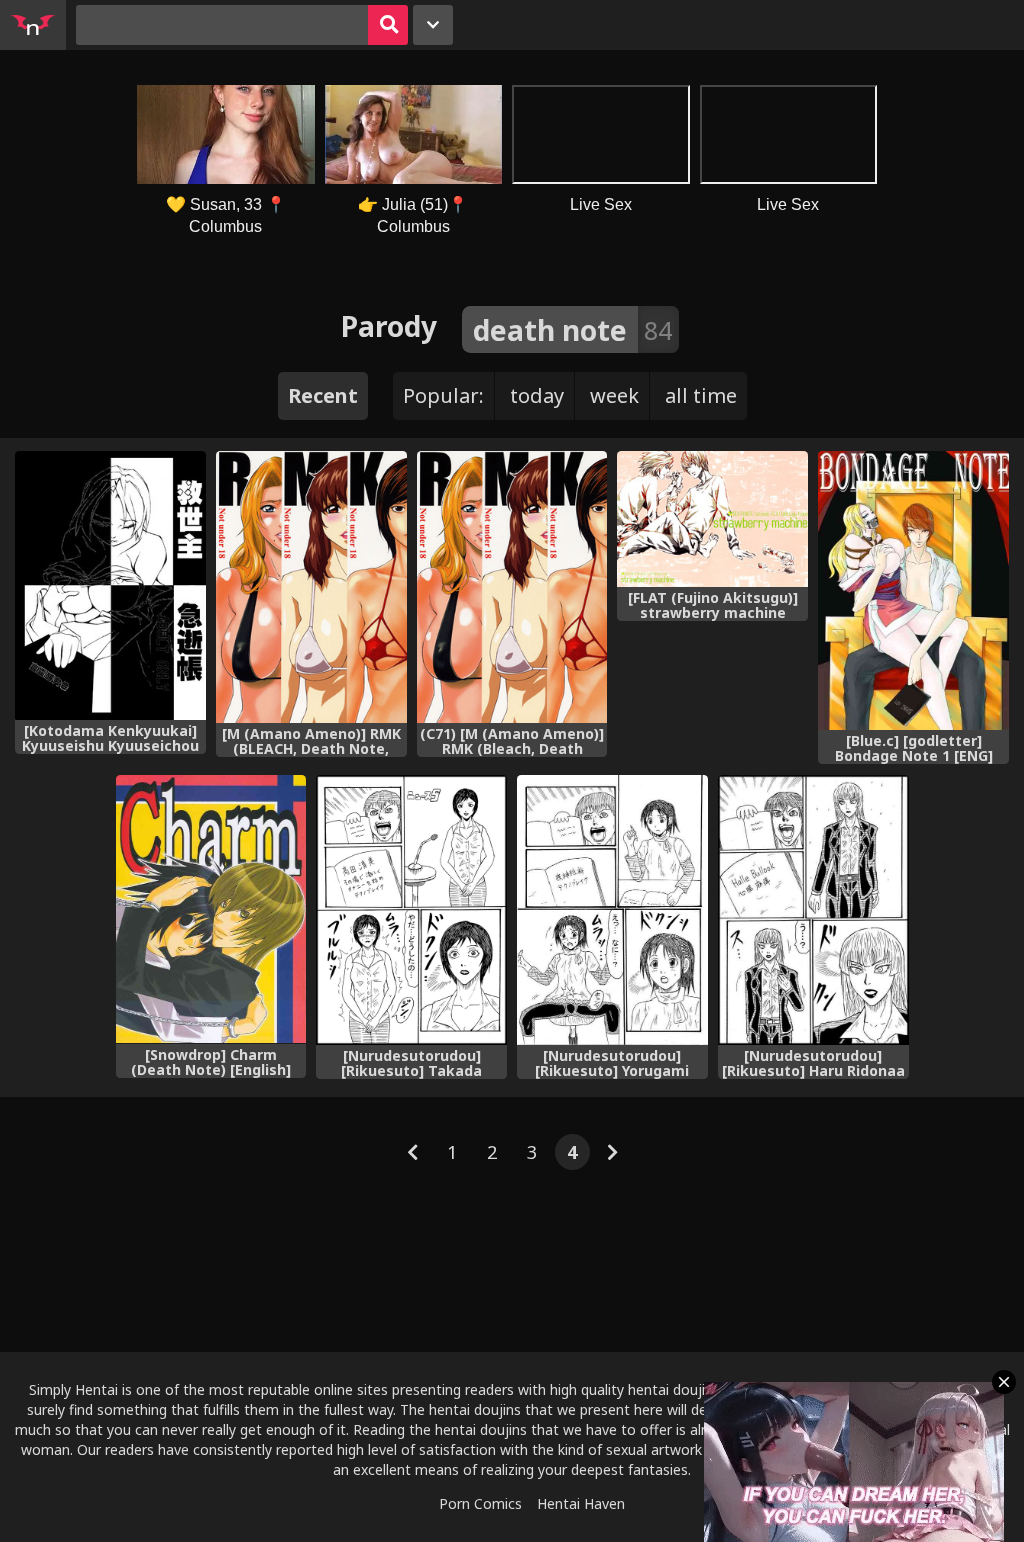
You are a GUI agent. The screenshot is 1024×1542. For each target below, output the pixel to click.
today (537, 395)
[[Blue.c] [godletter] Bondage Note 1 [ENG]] (913, 590)
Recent (323, 395)
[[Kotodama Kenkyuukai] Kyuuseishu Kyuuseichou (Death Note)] (110, 585)
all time (701, 395)
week (614, 395)
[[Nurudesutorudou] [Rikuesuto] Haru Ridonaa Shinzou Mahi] (813, 910)
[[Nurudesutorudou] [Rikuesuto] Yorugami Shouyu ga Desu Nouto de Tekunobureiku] (612, 910)
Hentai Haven (581, 1503)
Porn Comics (480, 1503)
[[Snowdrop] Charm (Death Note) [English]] (211, 909)
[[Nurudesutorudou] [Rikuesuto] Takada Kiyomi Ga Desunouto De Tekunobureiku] (411, 910)
